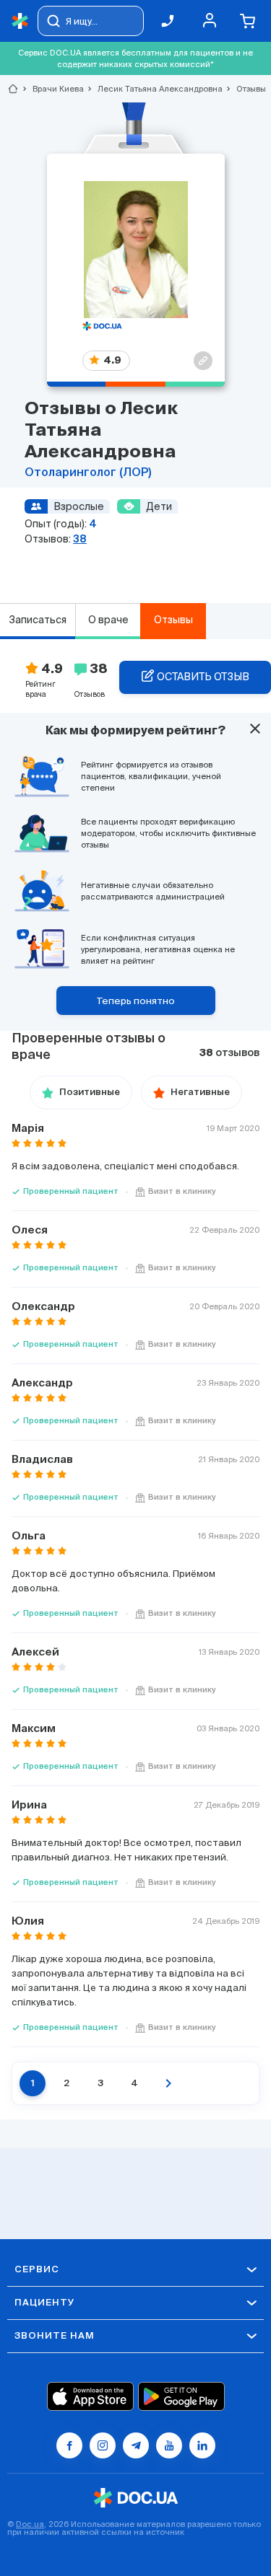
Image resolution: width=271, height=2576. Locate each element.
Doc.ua (30, 2524)
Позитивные (90, 1093)
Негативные (200, 1093)
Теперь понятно (136, 1001)
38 (80, 539)
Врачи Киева (52, 89)
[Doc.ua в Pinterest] (202, 2445)
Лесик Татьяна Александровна (154, 89)
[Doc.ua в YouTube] (169, 2445)
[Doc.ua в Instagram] (103, 2445)
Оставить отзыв (203, 677)
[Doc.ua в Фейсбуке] (69, 2445)
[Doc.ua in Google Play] (181, 2396)
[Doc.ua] (20, 21)
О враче (108, 620)
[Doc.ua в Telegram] (136, 2445)
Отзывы (173, 620)
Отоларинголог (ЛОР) (88, 473)
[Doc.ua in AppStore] (90, 2396)
